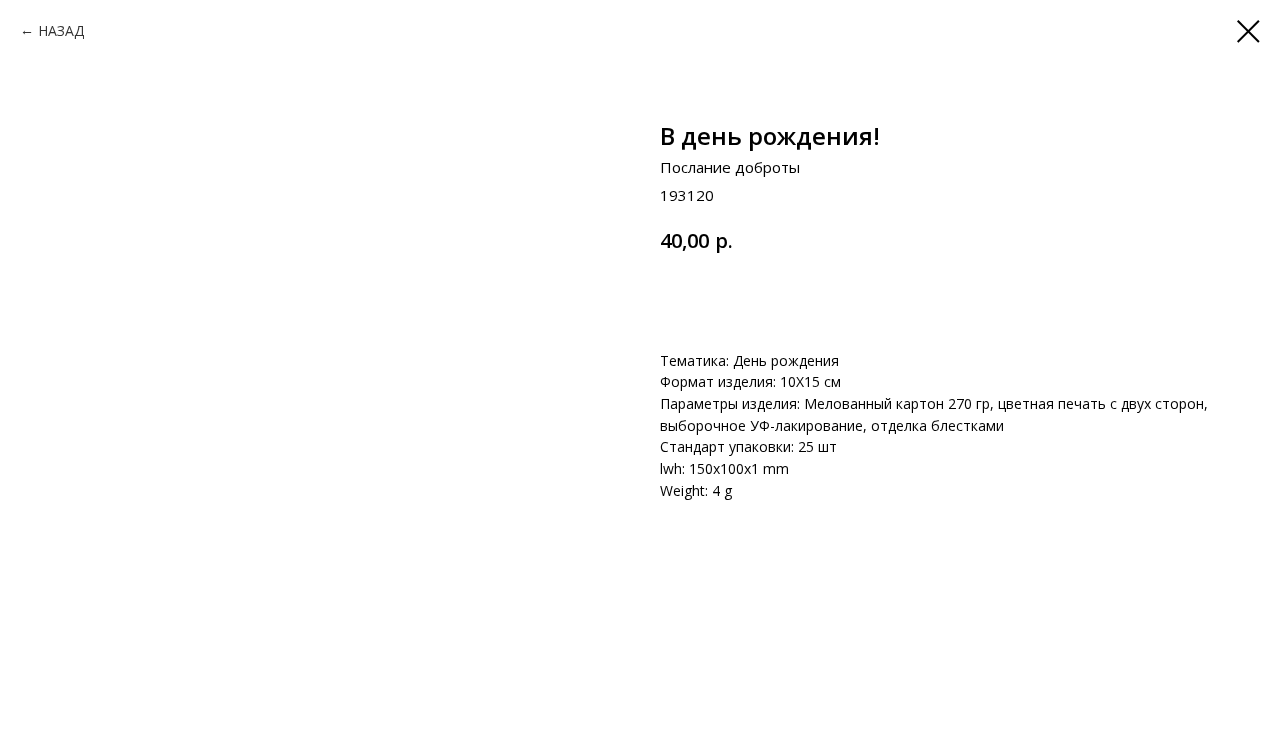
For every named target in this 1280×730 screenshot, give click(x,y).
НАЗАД (61, 30)
